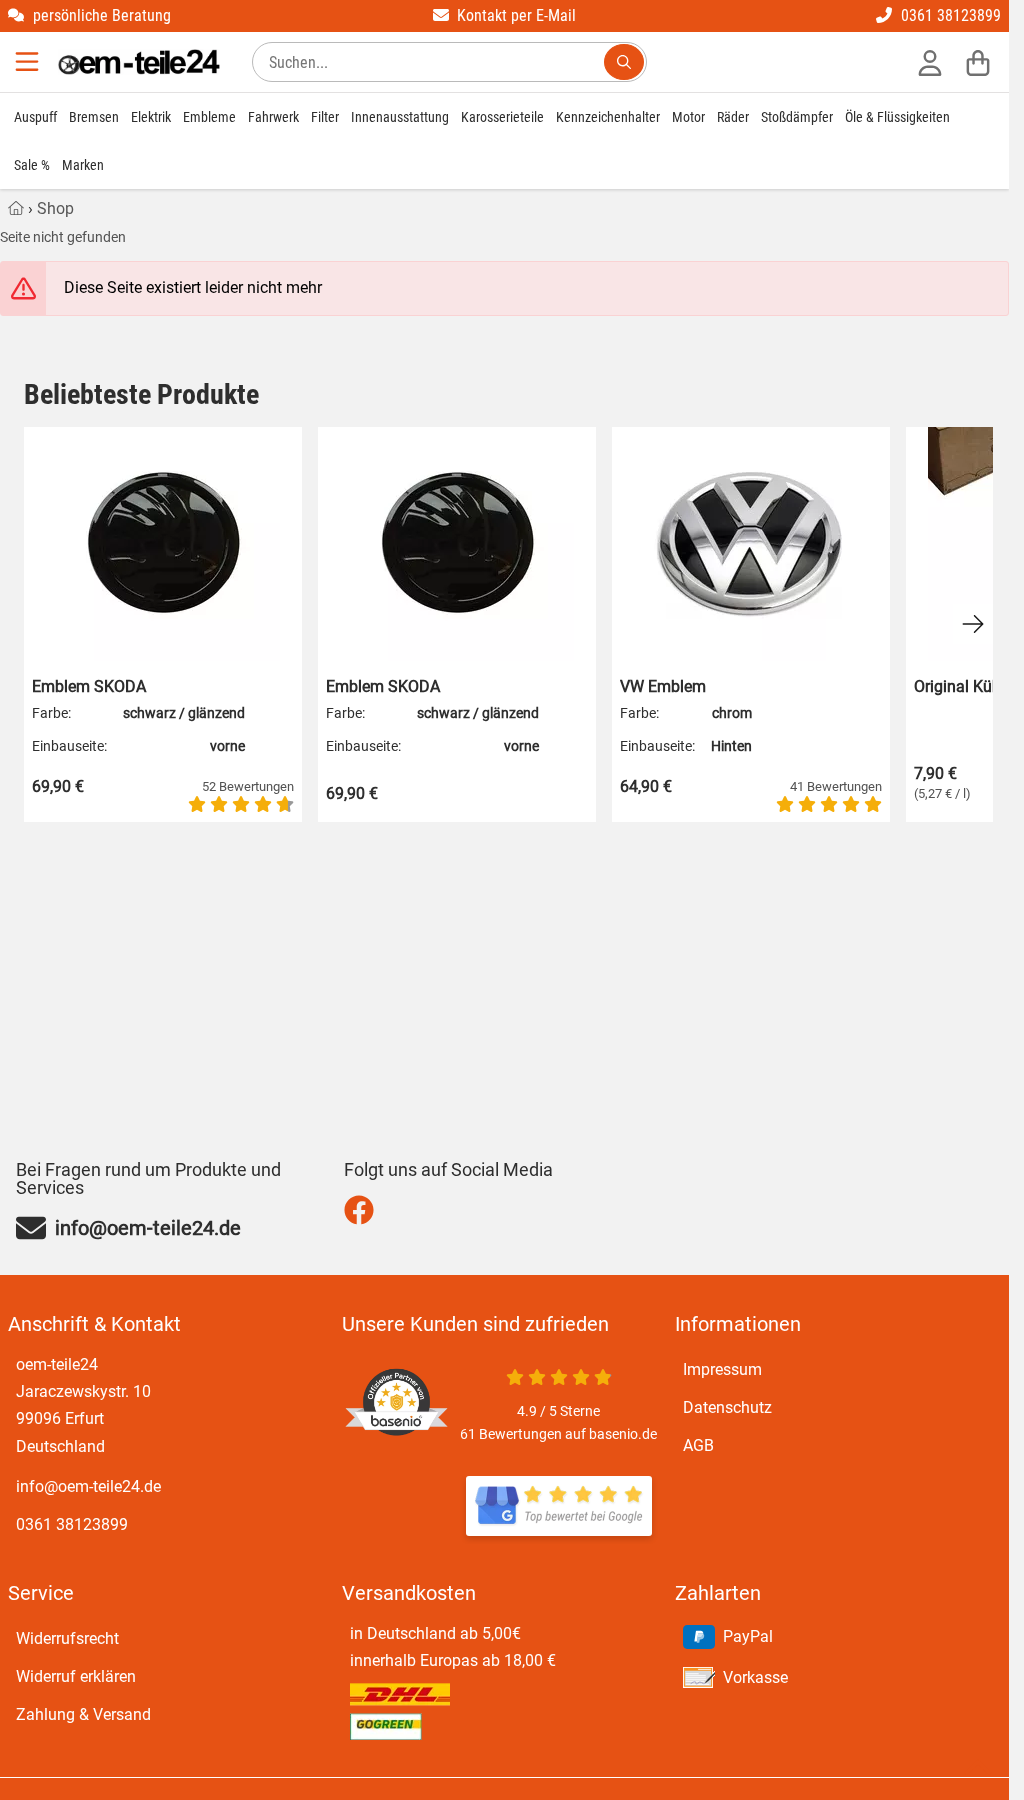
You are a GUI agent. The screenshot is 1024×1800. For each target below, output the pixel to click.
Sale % (32, 165)
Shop (55, 208)
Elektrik (151, 117)
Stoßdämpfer (797, 117)
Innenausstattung (400, 117)
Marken (83, 165)
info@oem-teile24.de (88, 1486)
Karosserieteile (502, 117)
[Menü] (29, 62)
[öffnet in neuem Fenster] (559, 1506)
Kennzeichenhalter (608, 117)
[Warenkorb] (978, 62)
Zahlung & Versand (83, 1714)
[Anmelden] (930, 62)
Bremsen (94, 117)
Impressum (722, 1369)
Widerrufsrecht (67, 1638)
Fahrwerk (273, 117)
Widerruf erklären (76, 1676)
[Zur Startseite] (139, 62)
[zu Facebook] (363, 1210)
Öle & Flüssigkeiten (897, 117)
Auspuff (35, 117)
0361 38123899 (72, 1524)
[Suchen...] (624, 62)
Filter (325, 117)
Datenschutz (727, 1407)
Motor (688, 117)
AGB (698, 1445)
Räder (733, 117)
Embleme (209, 117)
